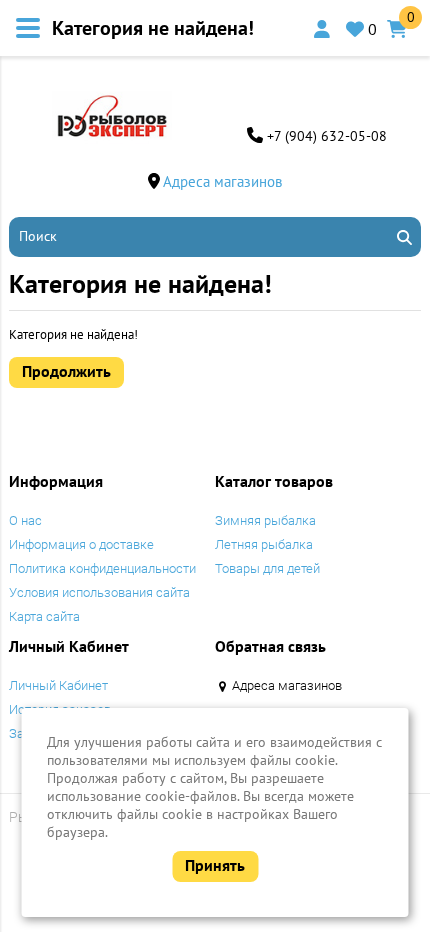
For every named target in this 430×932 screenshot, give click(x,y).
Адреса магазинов (222, 182)
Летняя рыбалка (264, 544)
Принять (215, 865)
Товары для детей (267, 568)
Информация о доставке (81, 544)
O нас (25, 520)
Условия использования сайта (99, 592)
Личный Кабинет (58, 685)
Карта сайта (44, 616)
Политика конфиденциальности (102, 568)
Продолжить (66, 371)
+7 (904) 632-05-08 (327, 136)
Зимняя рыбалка (265, 520)
